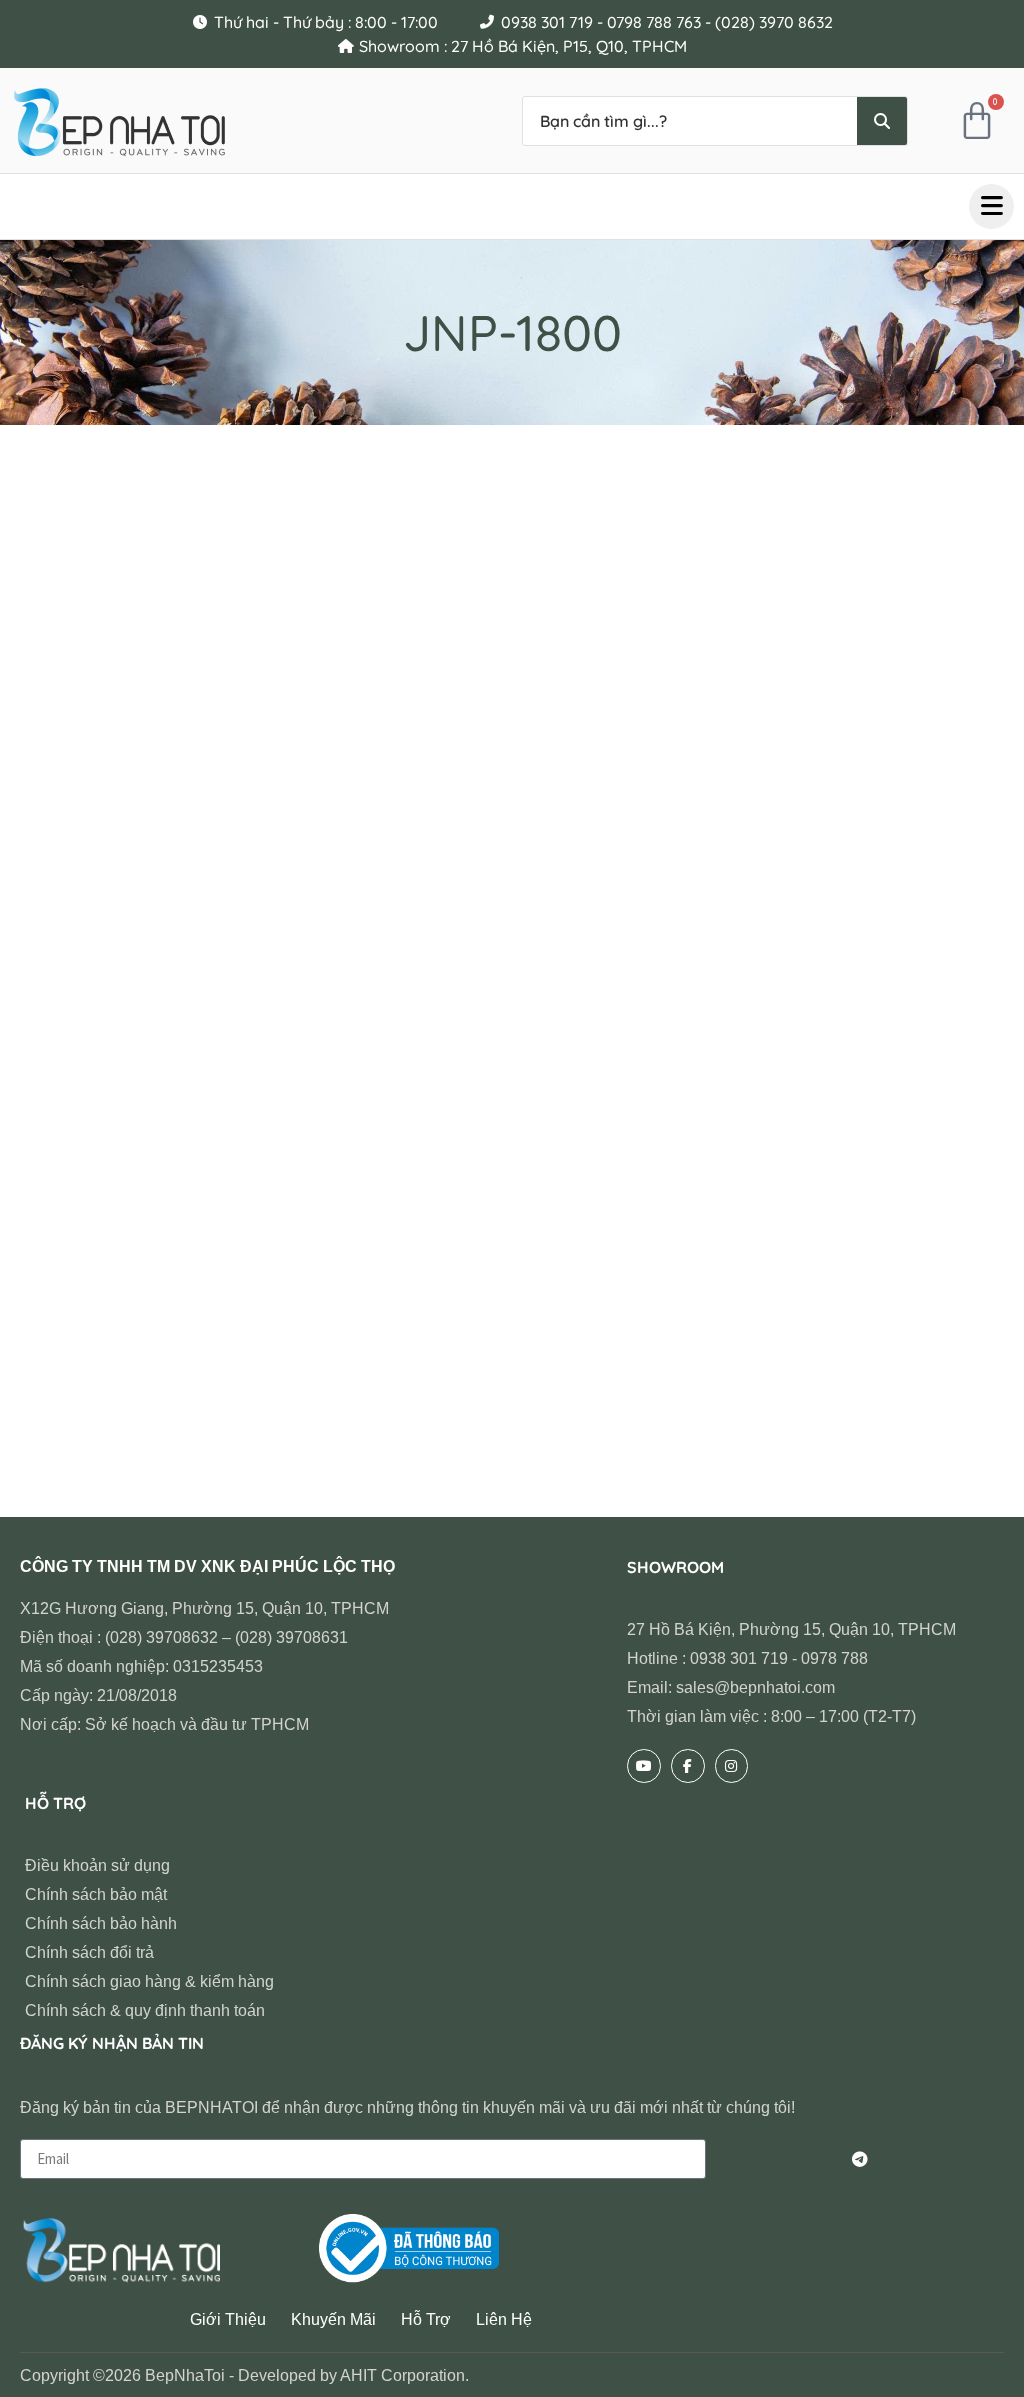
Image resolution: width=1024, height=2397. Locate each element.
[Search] (882, 121)
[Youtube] (644, 1766)
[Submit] (860, 2159)
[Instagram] (732, 1766)
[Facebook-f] (688, 1766)
